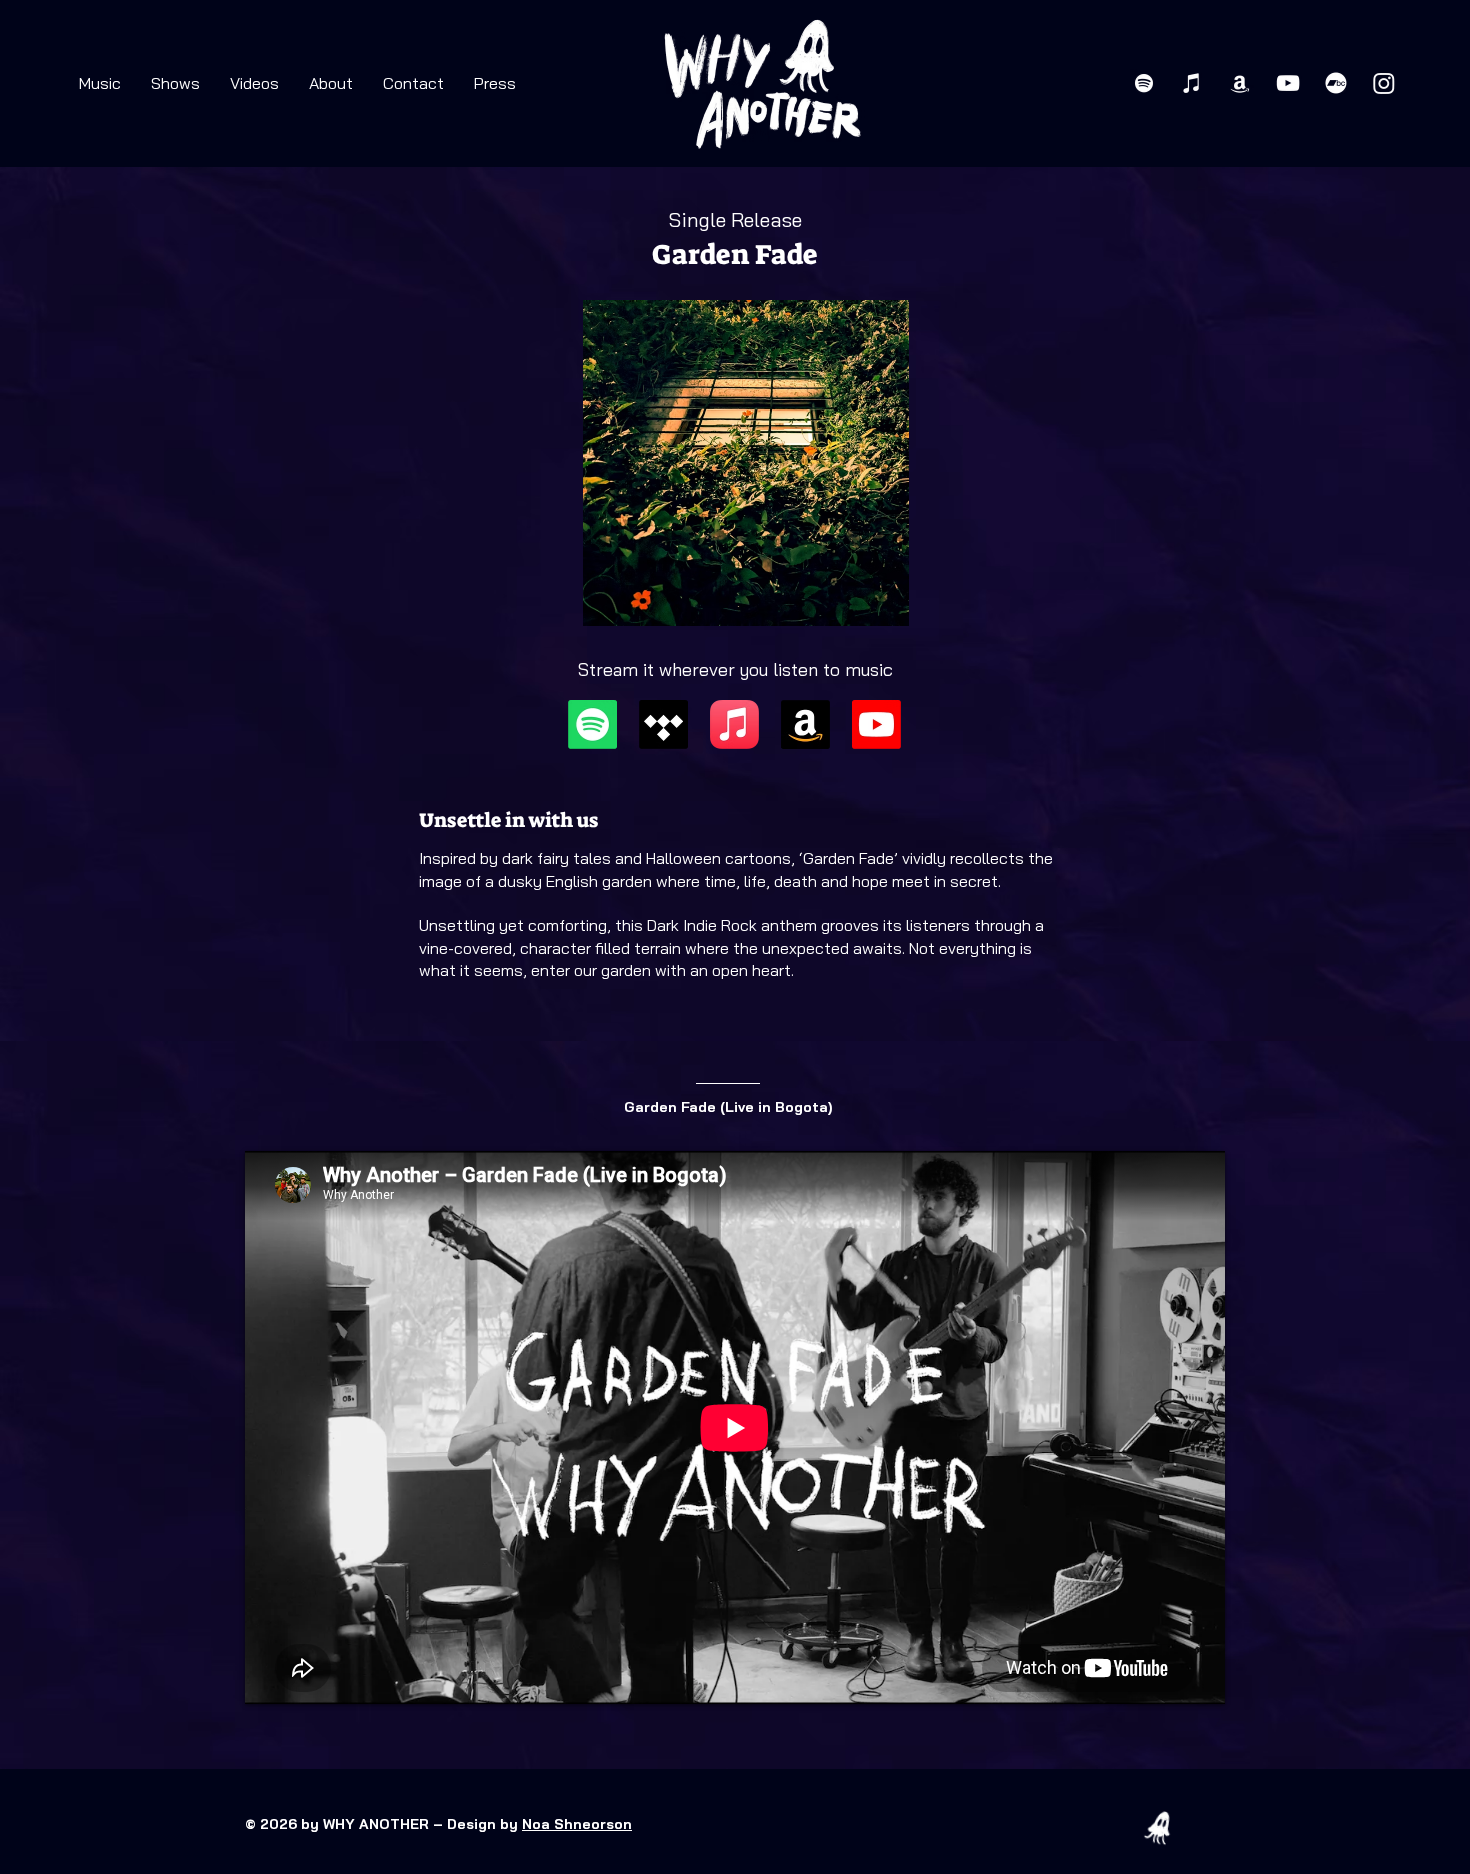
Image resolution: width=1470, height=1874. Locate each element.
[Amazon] (1240, 83)
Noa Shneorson (577, 1824)
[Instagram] (1384, 83)
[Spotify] (1144, 83)
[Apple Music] (734, 724)
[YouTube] (1288, 83)
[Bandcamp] (1336, 83)
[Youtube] (876, 724)
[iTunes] (1192, 83)
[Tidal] (663, 724)
